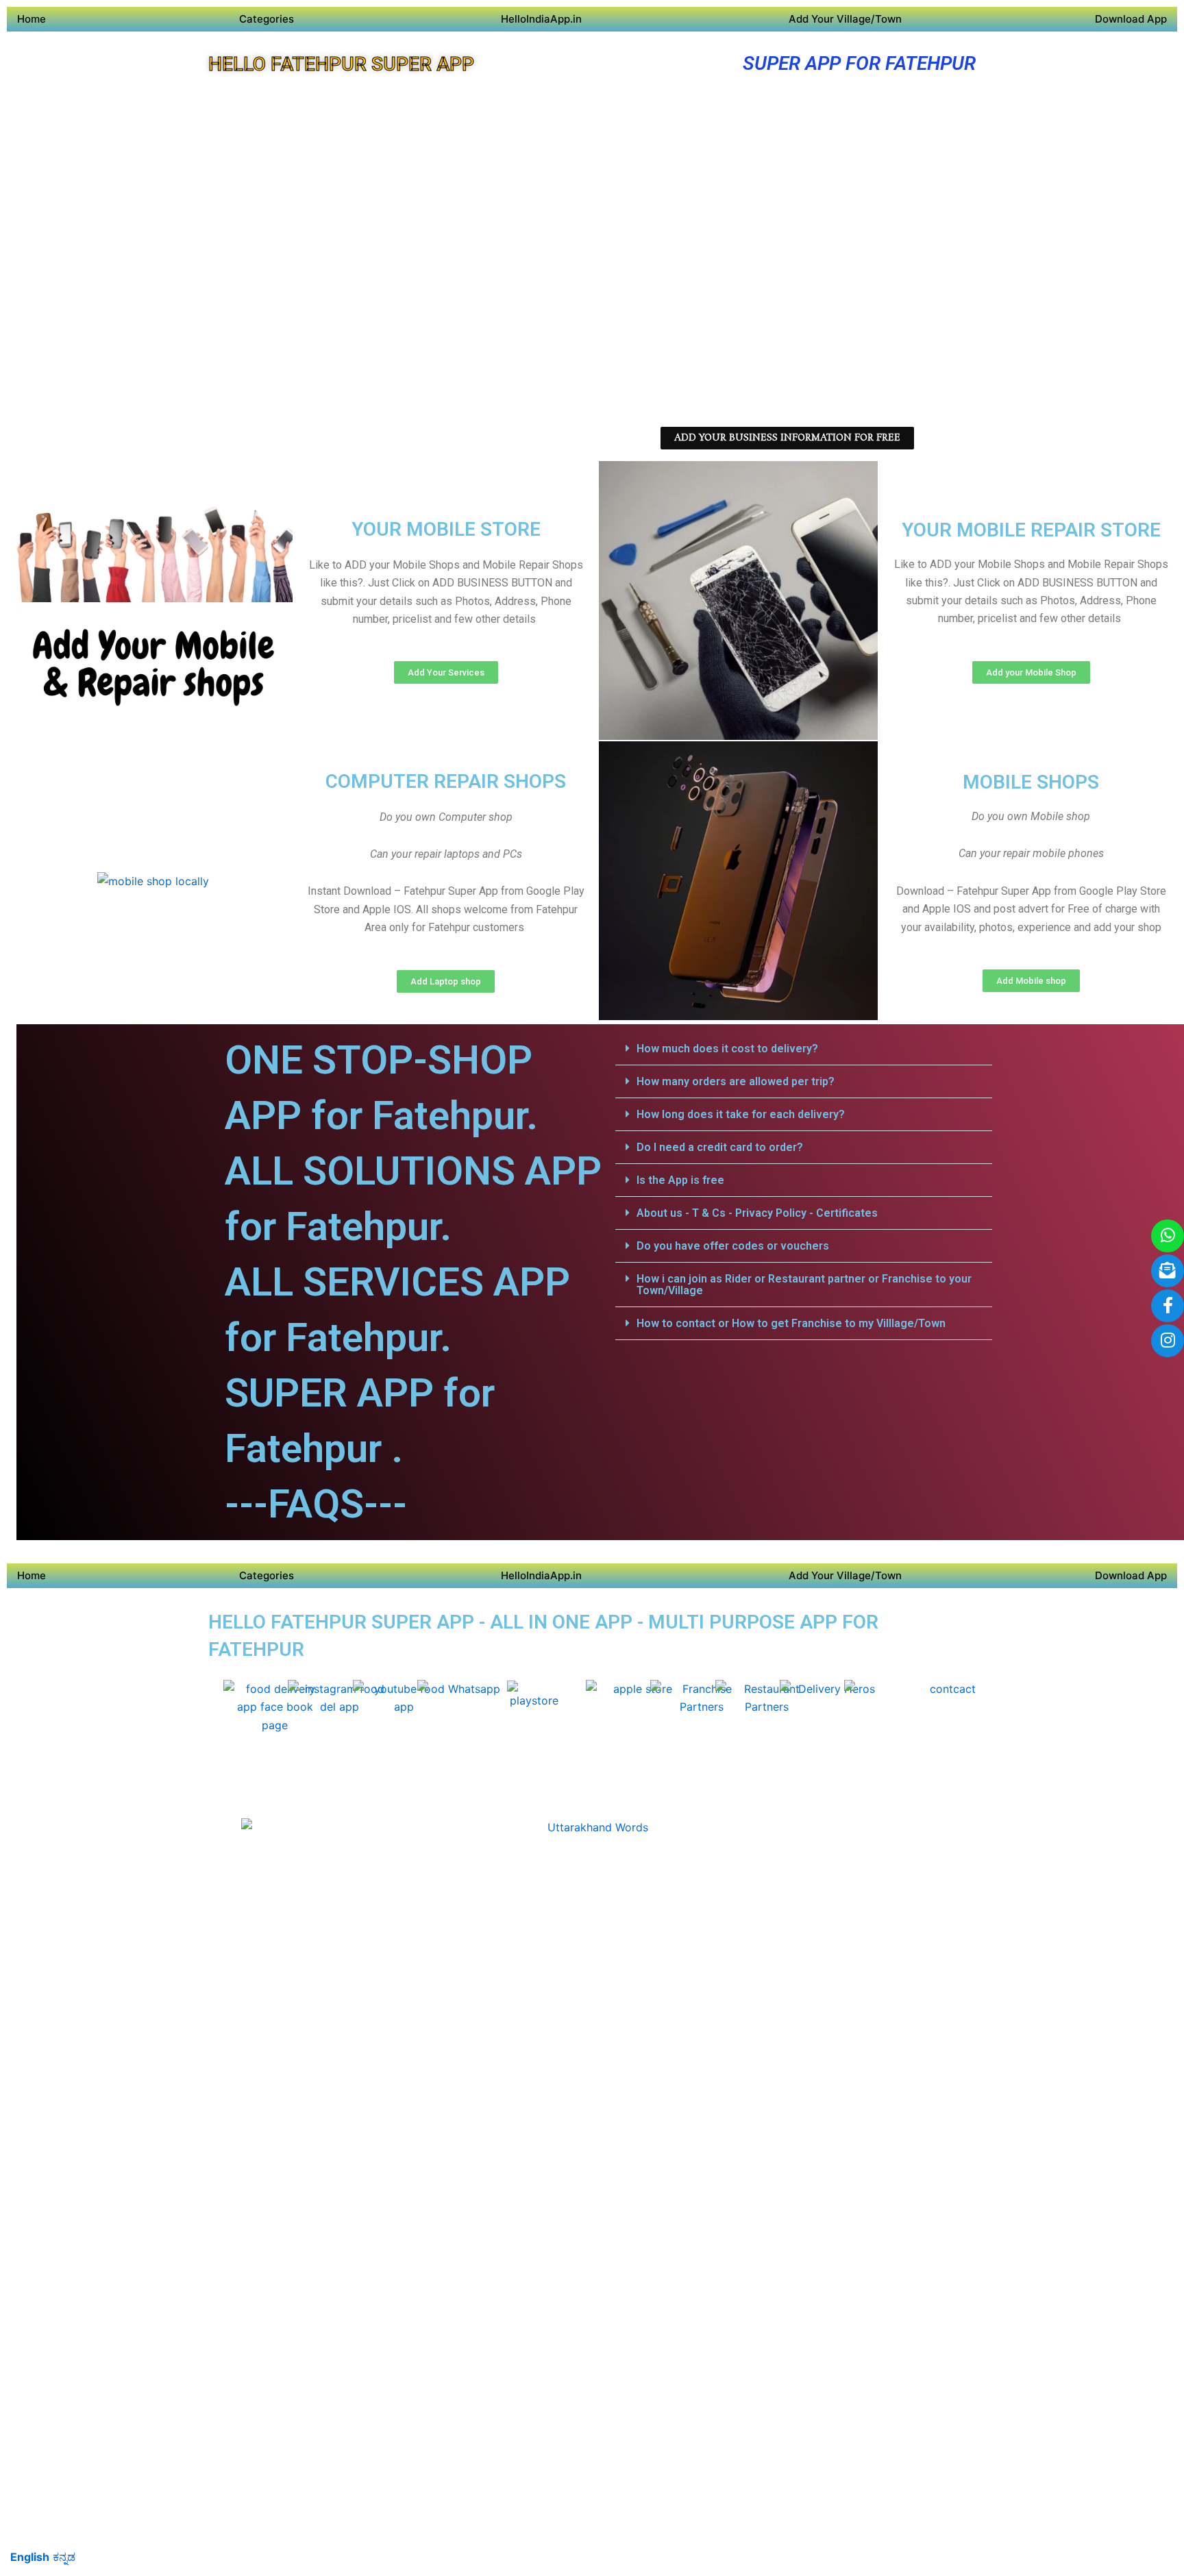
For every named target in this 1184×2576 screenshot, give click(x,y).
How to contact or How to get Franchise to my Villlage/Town (791, 1323)
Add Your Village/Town (845, 19)
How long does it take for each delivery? (741, 1114)
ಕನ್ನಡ (64, 2557)
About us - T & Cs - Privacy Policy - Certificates (757, 1213)
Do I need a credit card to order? (720, 1147)
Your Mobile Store (446, 529)
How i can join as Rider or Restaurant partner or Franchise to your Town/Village (804, 1285)
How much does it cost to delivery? (727, 1049)
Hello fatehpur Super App (341, 64)
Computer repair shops (446, 781)
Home (32, 19)
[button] (804, 1049)
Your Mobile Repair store (1031, 530)
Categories (267, 19)
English (30, 2557)
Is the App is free (680, 1180)
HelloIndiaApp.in (541, 19)
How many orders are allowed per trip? (736, 1081)
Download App (1131, 19)
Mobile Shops (1031, 782)
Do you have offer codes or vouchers (733, 1246)
